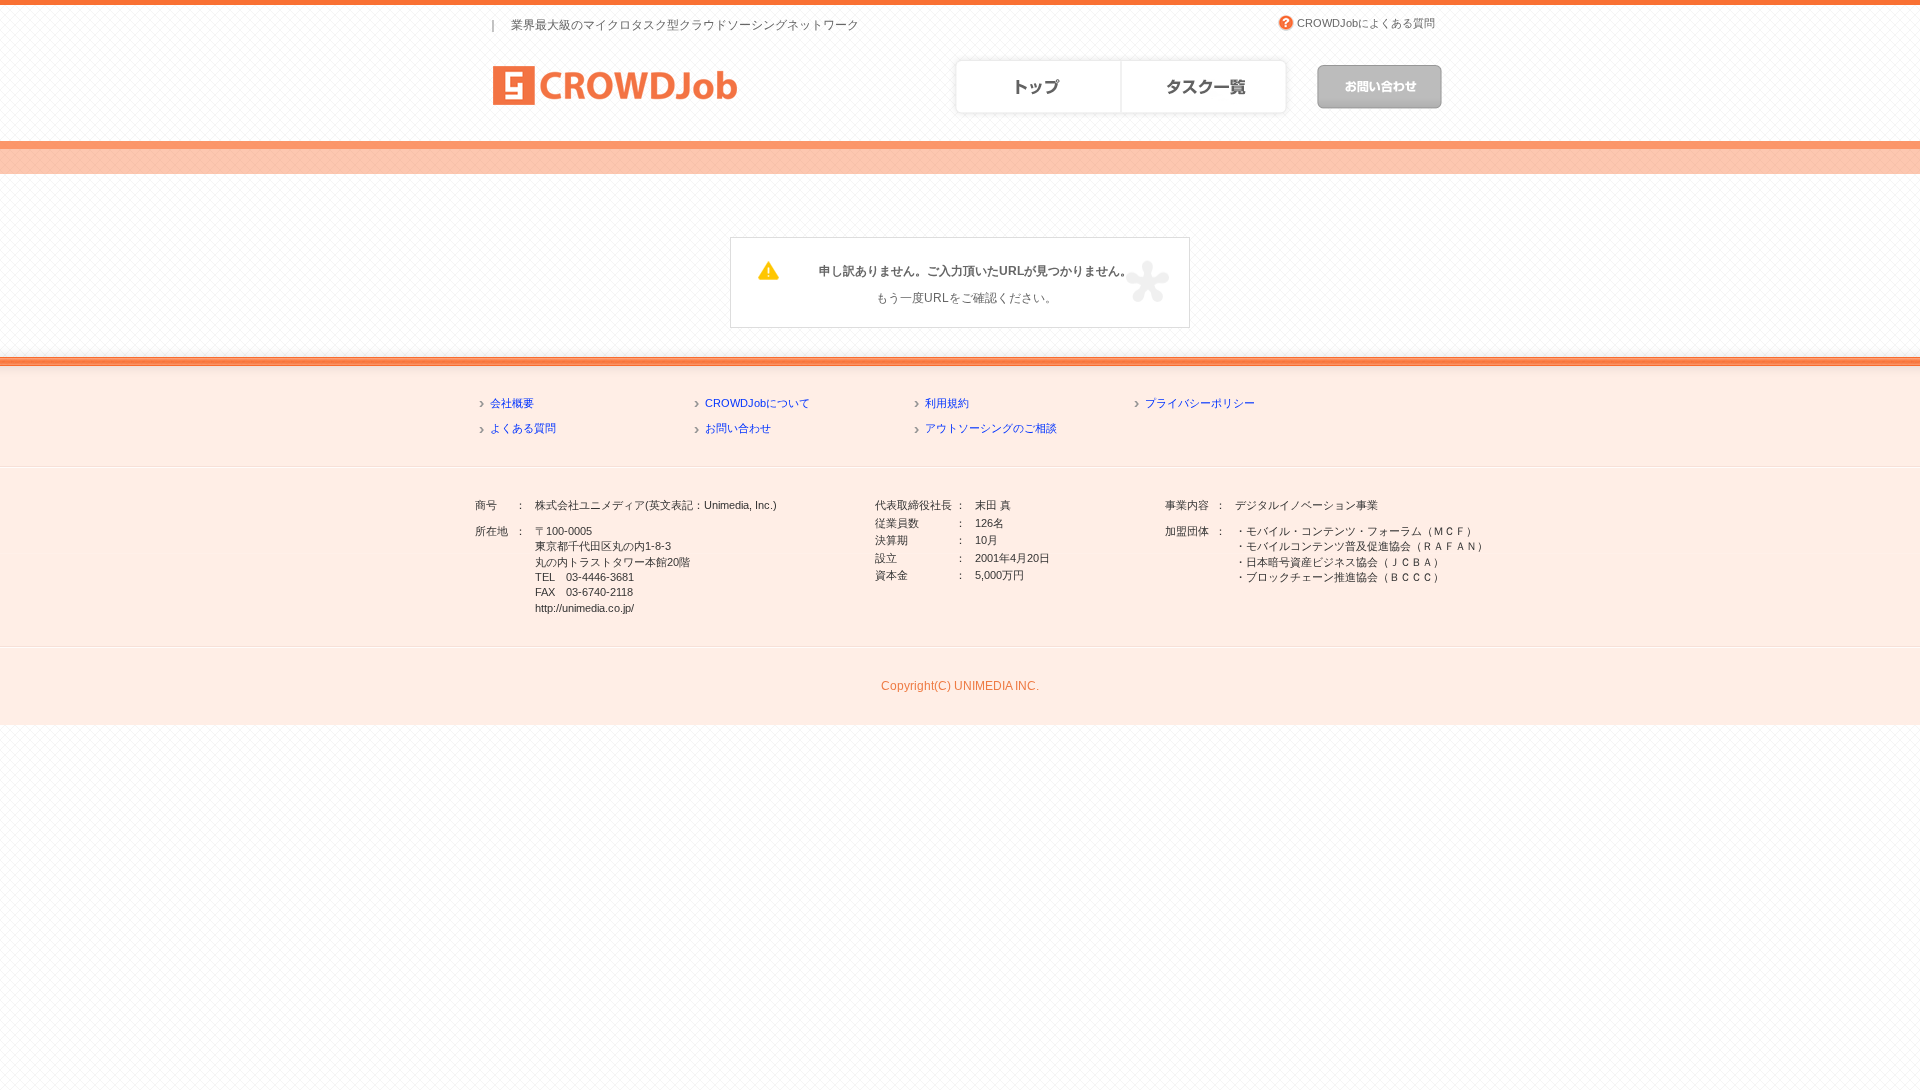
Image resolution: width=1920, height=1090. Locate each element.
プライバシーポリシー (1200, 403)
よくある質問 (523, 428)
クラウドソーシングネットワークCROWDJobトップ (1033, 86)
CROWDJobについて (757, 403)
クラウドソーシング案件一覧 (1209, 86)
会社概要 (512, 403)
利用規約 (947, 403)
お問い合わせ (738, 428)
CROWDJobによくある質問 (1366, 23)
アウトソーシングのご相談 (991, 428)
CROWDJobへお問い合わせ (1379, 86)
